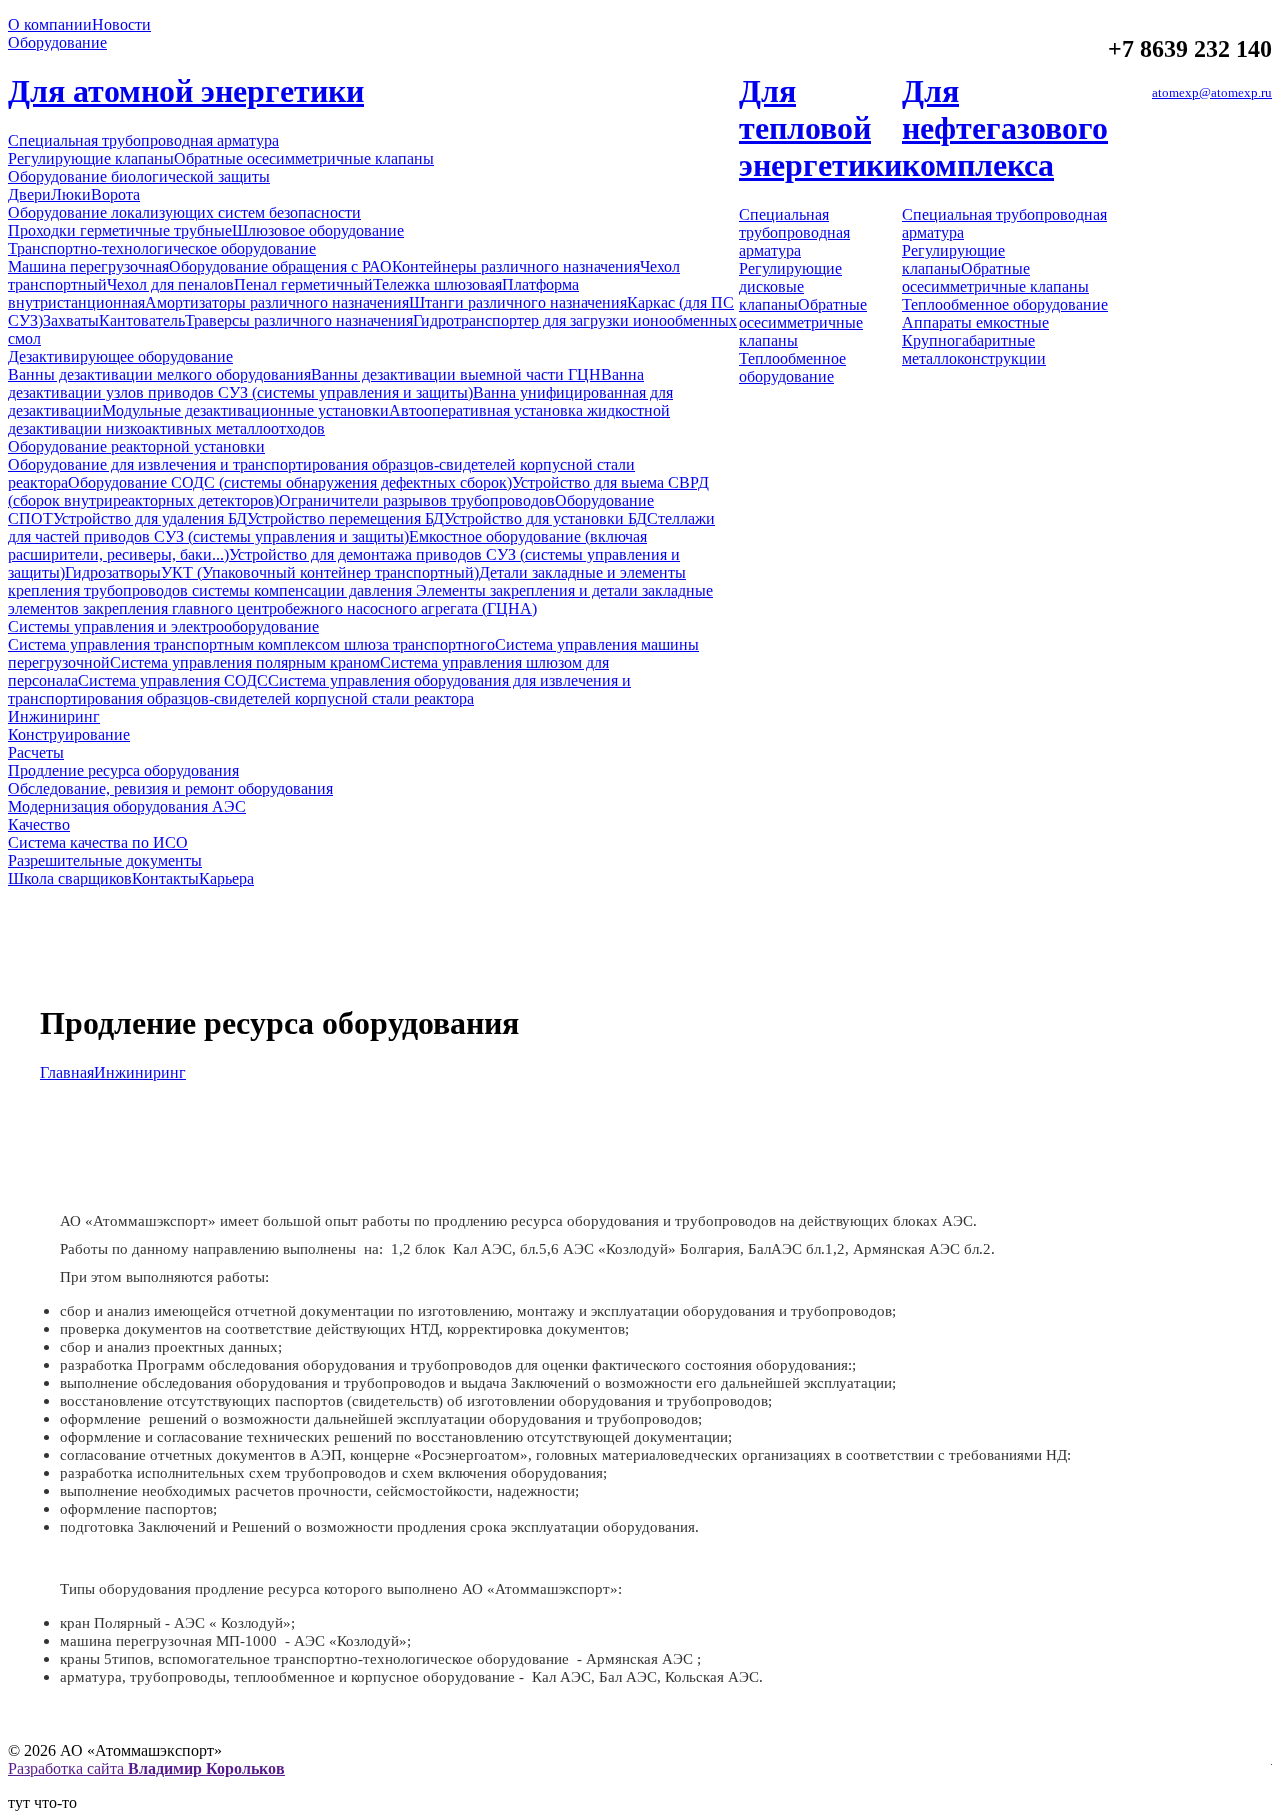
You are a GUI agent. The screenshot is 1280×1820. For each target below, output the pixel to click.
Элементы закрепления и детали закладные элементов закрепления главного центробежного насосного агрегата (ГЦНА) (360, 599)
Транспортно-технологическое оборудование (162, 248)
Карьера (226, 878)
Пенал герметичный (303, 284)
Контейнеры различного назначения (516, 266)
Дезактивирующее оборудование (120, 356)
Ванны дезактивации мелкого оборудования (159, 374)
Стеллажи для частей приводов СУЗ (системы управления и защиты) (361, 527)
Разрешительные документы (105, 860)
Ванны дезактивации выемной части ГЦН (456, 374)
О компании (50, 24)
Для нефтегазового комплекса (1005, 128)
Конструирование (69, 734)
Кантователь (142, 320)
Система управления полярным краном (245, 662)
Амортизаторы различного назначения (277, 302)
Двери (29, 194)
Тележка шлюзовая (437, 284)
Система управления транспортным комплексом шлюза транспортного (251, 644)
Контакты (165, 878)
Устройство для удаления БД (150, 518)
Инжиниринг (54, 716)
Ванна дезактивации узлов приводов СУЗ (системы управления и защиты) (326, 383)
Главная (67, 1072)
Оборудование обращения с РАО (280, 266)
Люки (71, 194)
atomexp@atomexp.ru (1212, 92)
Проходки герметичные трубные (120, 230)
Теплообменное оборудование (792, 367)
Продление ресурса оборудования (123, 770)
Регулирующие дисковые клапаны (790, 286)
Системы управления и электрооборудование (163, 626)
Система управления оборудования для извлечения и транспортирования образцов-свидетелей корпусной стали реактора (319, 689)
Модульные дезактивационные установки (245, 410)
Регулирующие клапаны (91, 158)
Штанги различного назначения (518, 302)
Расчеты (36, 752)
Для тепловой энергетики (820, 128)
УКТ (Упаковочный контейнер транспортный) (320, 572)
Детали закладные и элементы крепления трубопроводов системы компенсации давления (347, 581)
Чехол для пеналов (170, 284)
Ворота (115, 194)
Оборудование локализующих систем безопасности (184, 212)
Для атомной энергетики (186, 91)
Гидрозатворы (113, 572)
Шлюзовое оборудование (318, 230)
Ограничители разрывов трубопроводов (417, 500)
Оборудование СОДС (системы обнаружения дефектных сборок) (290, 482)
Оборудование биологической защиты (139, 176)
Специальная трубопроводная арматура (143, 140)
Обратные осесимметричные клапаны (304, 158)
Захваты (71, 320)
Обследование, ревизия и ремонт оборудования (170, 788)
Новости (121, 24)
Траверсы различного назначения (299, 320)
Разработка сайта (146, 1768)
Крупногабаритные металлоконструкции (974, 349)
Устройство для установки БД (545, 518)
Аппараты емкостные (975, 322)
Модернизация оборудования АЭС (127, 806)
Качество (39, 824)
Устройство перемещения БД (345, 518)
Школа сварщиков (70, 878)
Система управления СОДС (173, 680)
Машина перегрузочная (88, 266)
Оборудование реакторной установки (136, 446)
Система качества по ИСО (98, 842)
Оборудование (57, 42)
